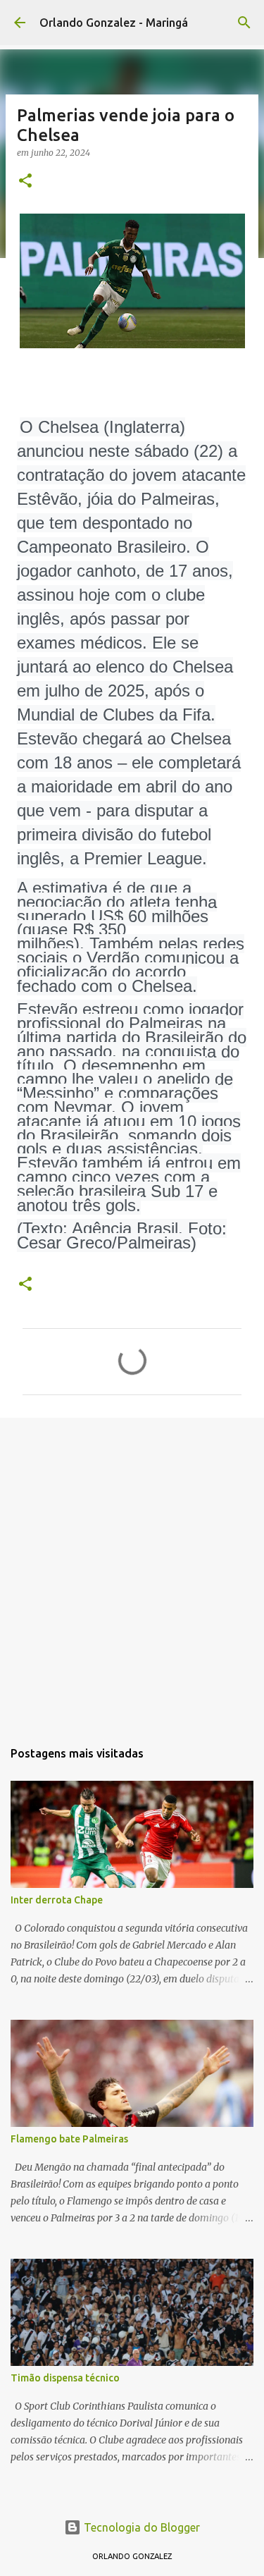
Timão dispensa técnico (65, 2378)
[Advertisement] (132, 1571)
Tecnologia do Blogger (140, 2527)
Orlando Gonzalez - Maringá (114, 23)
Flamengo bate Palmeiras (69, 2139)
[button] (25, 182)
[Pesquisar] (244, 23)
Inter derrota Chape (57, 1900)
